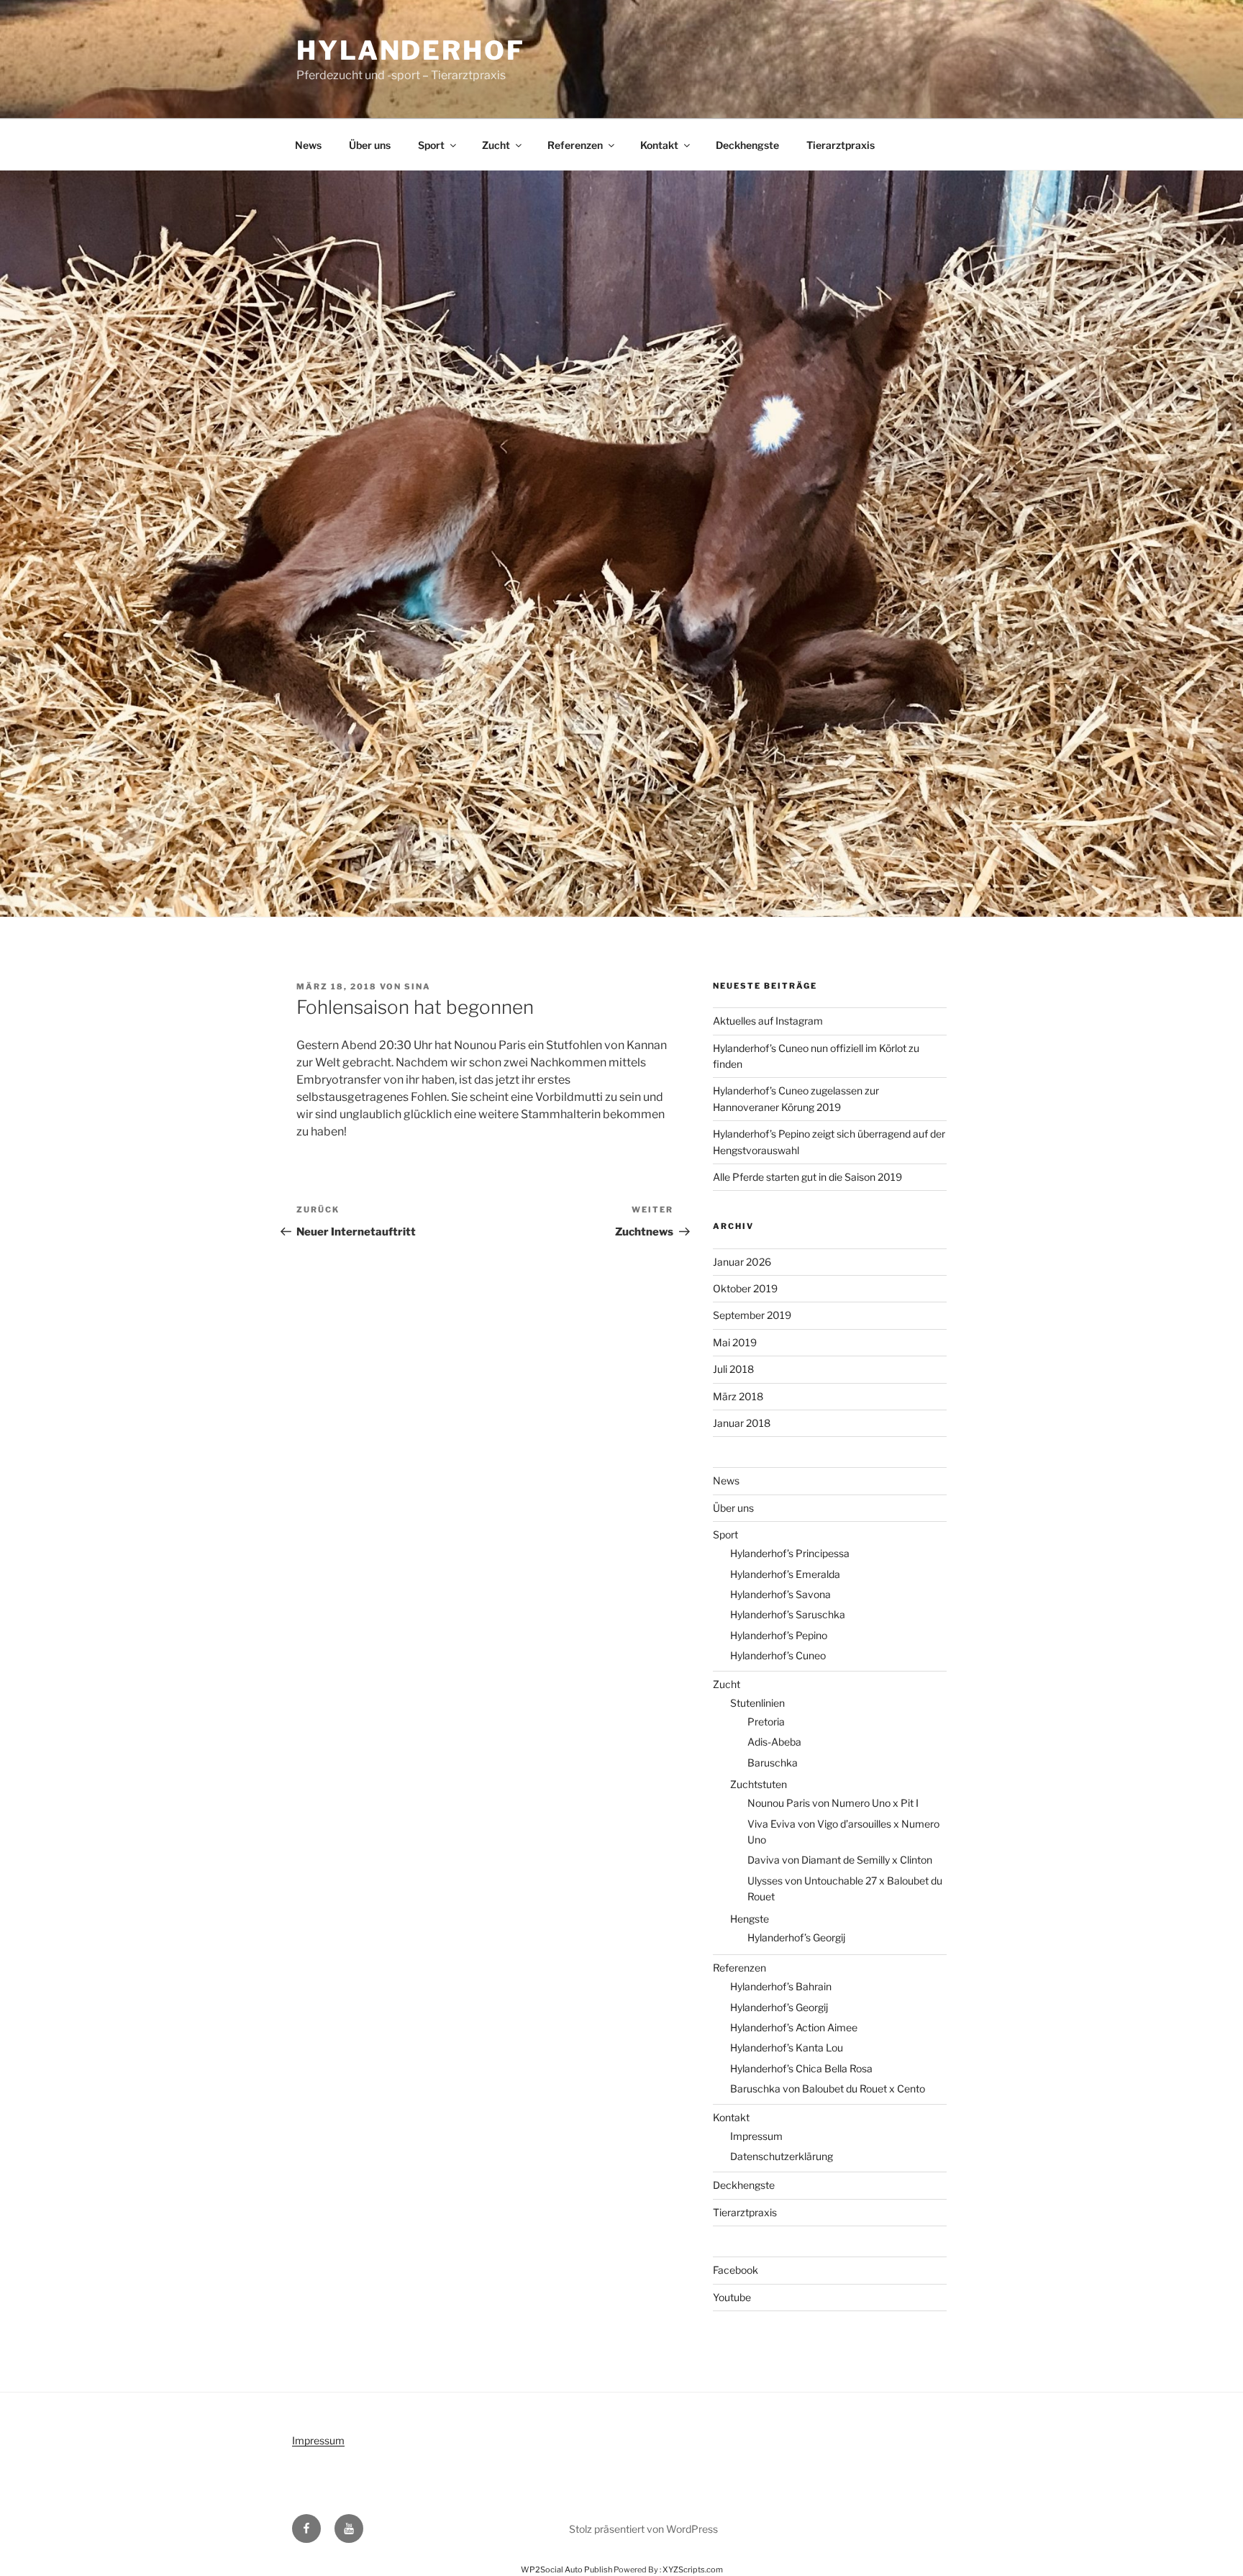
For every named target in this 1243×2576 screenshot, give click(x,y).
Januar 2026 (742, 1262)
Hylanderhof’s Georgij (796, 1937)
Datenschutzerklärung (782, 2156)
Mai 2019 (735, 1342)
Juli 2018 (733, 1369)
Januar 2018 (742, 1423)
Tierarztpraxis (841, 145)
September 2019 (752, 1315)
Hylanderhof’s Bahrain (781, 1986)
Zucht (496, 145)
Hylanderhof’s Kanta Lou (787, 2047)
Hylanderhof (411, 50)
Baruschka (773, 1763)
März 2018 (738, 1396)
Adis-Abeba (774, 1742)
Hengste (750, 1919)
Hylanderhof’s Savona (780, 1594)
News (308, 145)
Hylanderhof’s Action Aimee (794, 2027)
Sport (431, 145)
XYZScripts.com (693, 2570)
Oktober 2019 (745, 1288)
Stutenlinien (757, 1703)
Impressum (756, 2136)
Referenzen (575, 145)
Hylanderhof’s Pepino (779, 1635)
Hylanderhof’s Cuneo (778, 1655)
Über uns (370, 145)
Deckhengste (747, 145)
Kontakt (659, 145)
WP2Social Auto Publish (566, 2570)
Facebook (736, 2270)
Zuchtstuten (759, 1784)
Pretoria (766, 1722)
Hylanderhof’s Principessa (790, 1553)
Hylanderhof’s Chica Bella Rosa (801, 2068)
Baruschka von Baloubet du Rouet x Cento (828, 2089)
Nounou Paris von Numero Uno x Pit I (833, 1803)
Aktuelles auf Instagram (768, 1021)
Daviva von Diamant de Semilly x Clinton (840, 1860)
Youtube (732, 2297)
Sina (418, 987)
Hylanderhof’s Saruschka (788, 1614)
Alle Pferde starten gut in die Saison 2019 (807, 1177)
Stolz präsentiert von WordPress (643, 2529)
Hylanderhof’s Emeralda (785, 1574)
